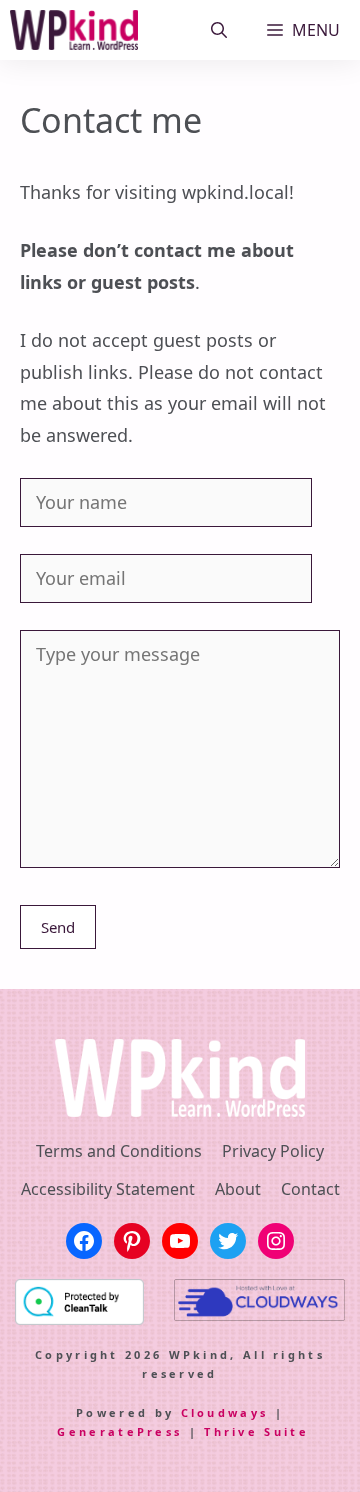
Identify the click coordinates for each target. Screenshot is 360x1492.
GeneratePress (119, 1431)
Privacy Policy (273, 1151)
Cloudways (225, 1412)
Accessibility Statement (108, 1189)
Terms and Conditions (119, 1151)
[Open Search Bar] (219, 30)
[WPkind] (74, 30)
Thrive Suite (256, 1431)
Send (58, 927)
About (238, 1189)
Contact (310, 1189)
